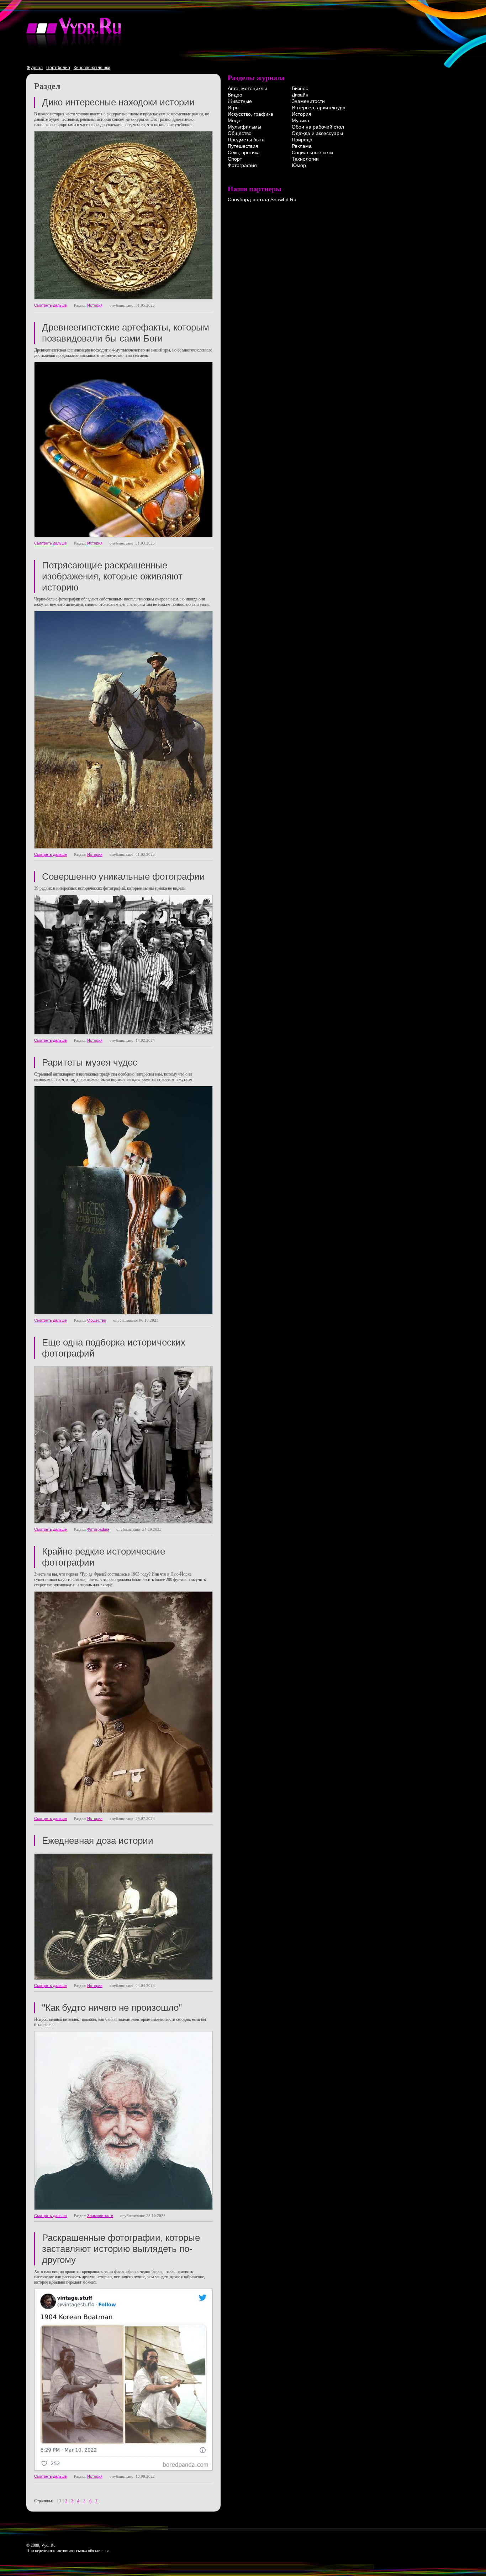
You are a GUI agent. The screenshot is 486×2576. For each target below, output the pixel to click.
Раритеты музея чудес (90, 1062)
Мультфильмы (244, 127)
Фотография (98, 1529)
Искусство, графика (250, 114)
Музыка (300, 120)
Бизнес (300, 88)
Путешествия (243, 146)
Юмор (299, 165)
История (95, 305)
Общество (97, 1320)
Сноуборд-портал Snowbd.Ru (262, 199)
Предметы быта (246, 140)
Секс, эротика (244, 152)
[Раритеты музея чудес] (123, 1313)
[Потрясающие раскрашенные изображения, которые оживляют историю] (123, 847)
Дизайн (300, 95)
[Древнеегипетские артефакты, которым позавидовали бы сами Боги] (123, 536)
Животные (240, 101)
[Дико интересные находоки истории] (123, 298)
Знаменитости (100, 2216)
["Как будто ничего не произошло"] (123, 2208)
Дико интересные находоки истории (118, 102)
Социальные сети (312, 152)
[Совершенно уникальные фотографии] (123, 1033)
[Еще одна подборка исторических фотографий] (123, 1522)
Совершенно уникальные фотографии (123, 876)
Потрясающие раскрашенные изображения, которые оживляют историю (112, 576)
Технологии (305, 159)
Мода (234, 120)
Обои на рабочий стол (318, 127)
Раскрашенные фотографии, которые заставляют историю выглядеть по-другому (121, 2249)
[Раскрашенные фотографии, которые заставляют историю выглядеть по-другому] (123, 2469)
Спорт (235, 159)
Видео (235, 95)
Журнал (35, 68)
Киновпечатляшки (92, 68)
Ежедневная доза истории (98, 1841)
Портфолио (58, 68)
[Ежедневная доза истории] (123, 1978)
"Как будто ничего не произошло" (112, 2008)
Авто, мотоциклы (247, 88)
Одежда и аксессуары (317, 133)
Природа (302, 140)
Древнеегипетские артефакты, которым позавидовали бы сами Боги (126, 333)
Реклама (302, 146)
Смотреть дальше (51, 305)
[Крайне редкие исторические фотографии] (123, 1811)
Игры (234, 108)
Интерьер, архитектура (319, 108)
